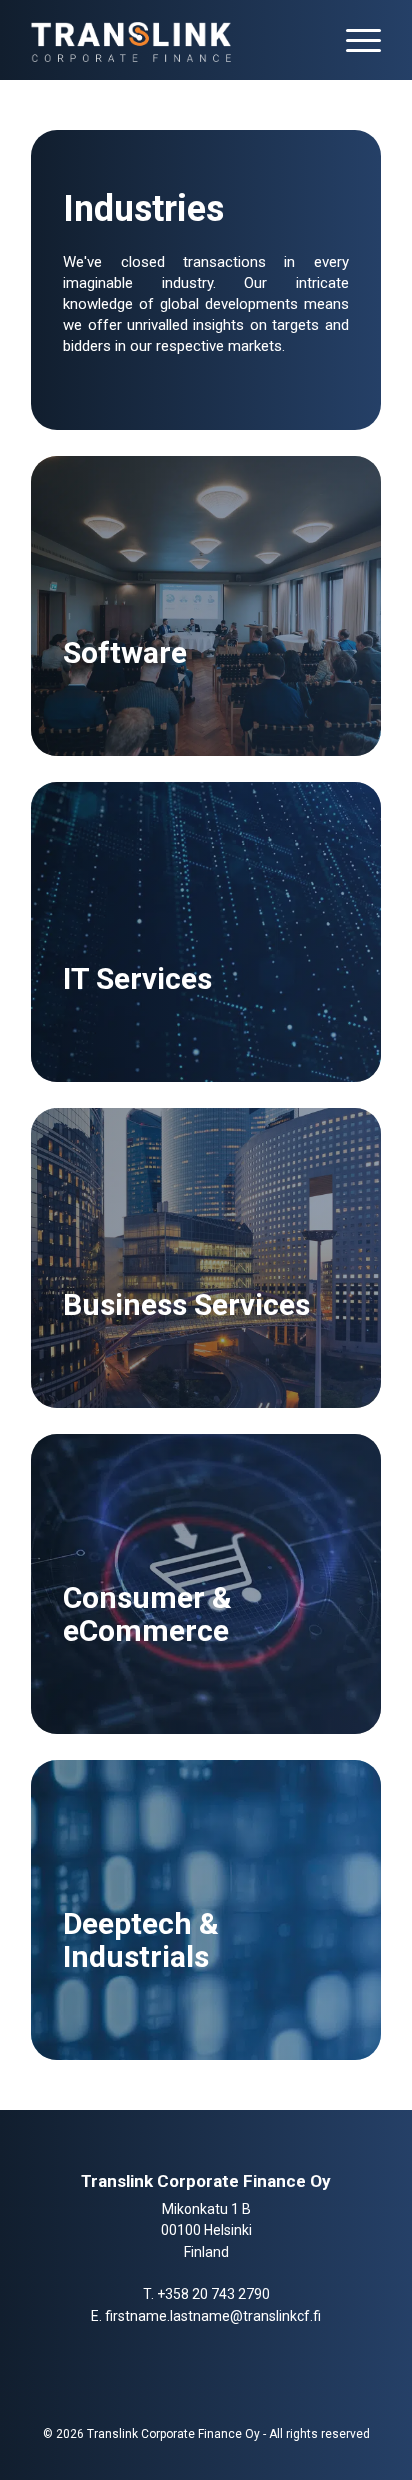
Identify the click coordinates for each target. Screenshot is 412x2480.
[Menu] (353, 40)
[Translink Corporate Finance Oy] (171, 40)
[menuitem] (353, 40)
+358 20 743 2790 (213, 2294)
